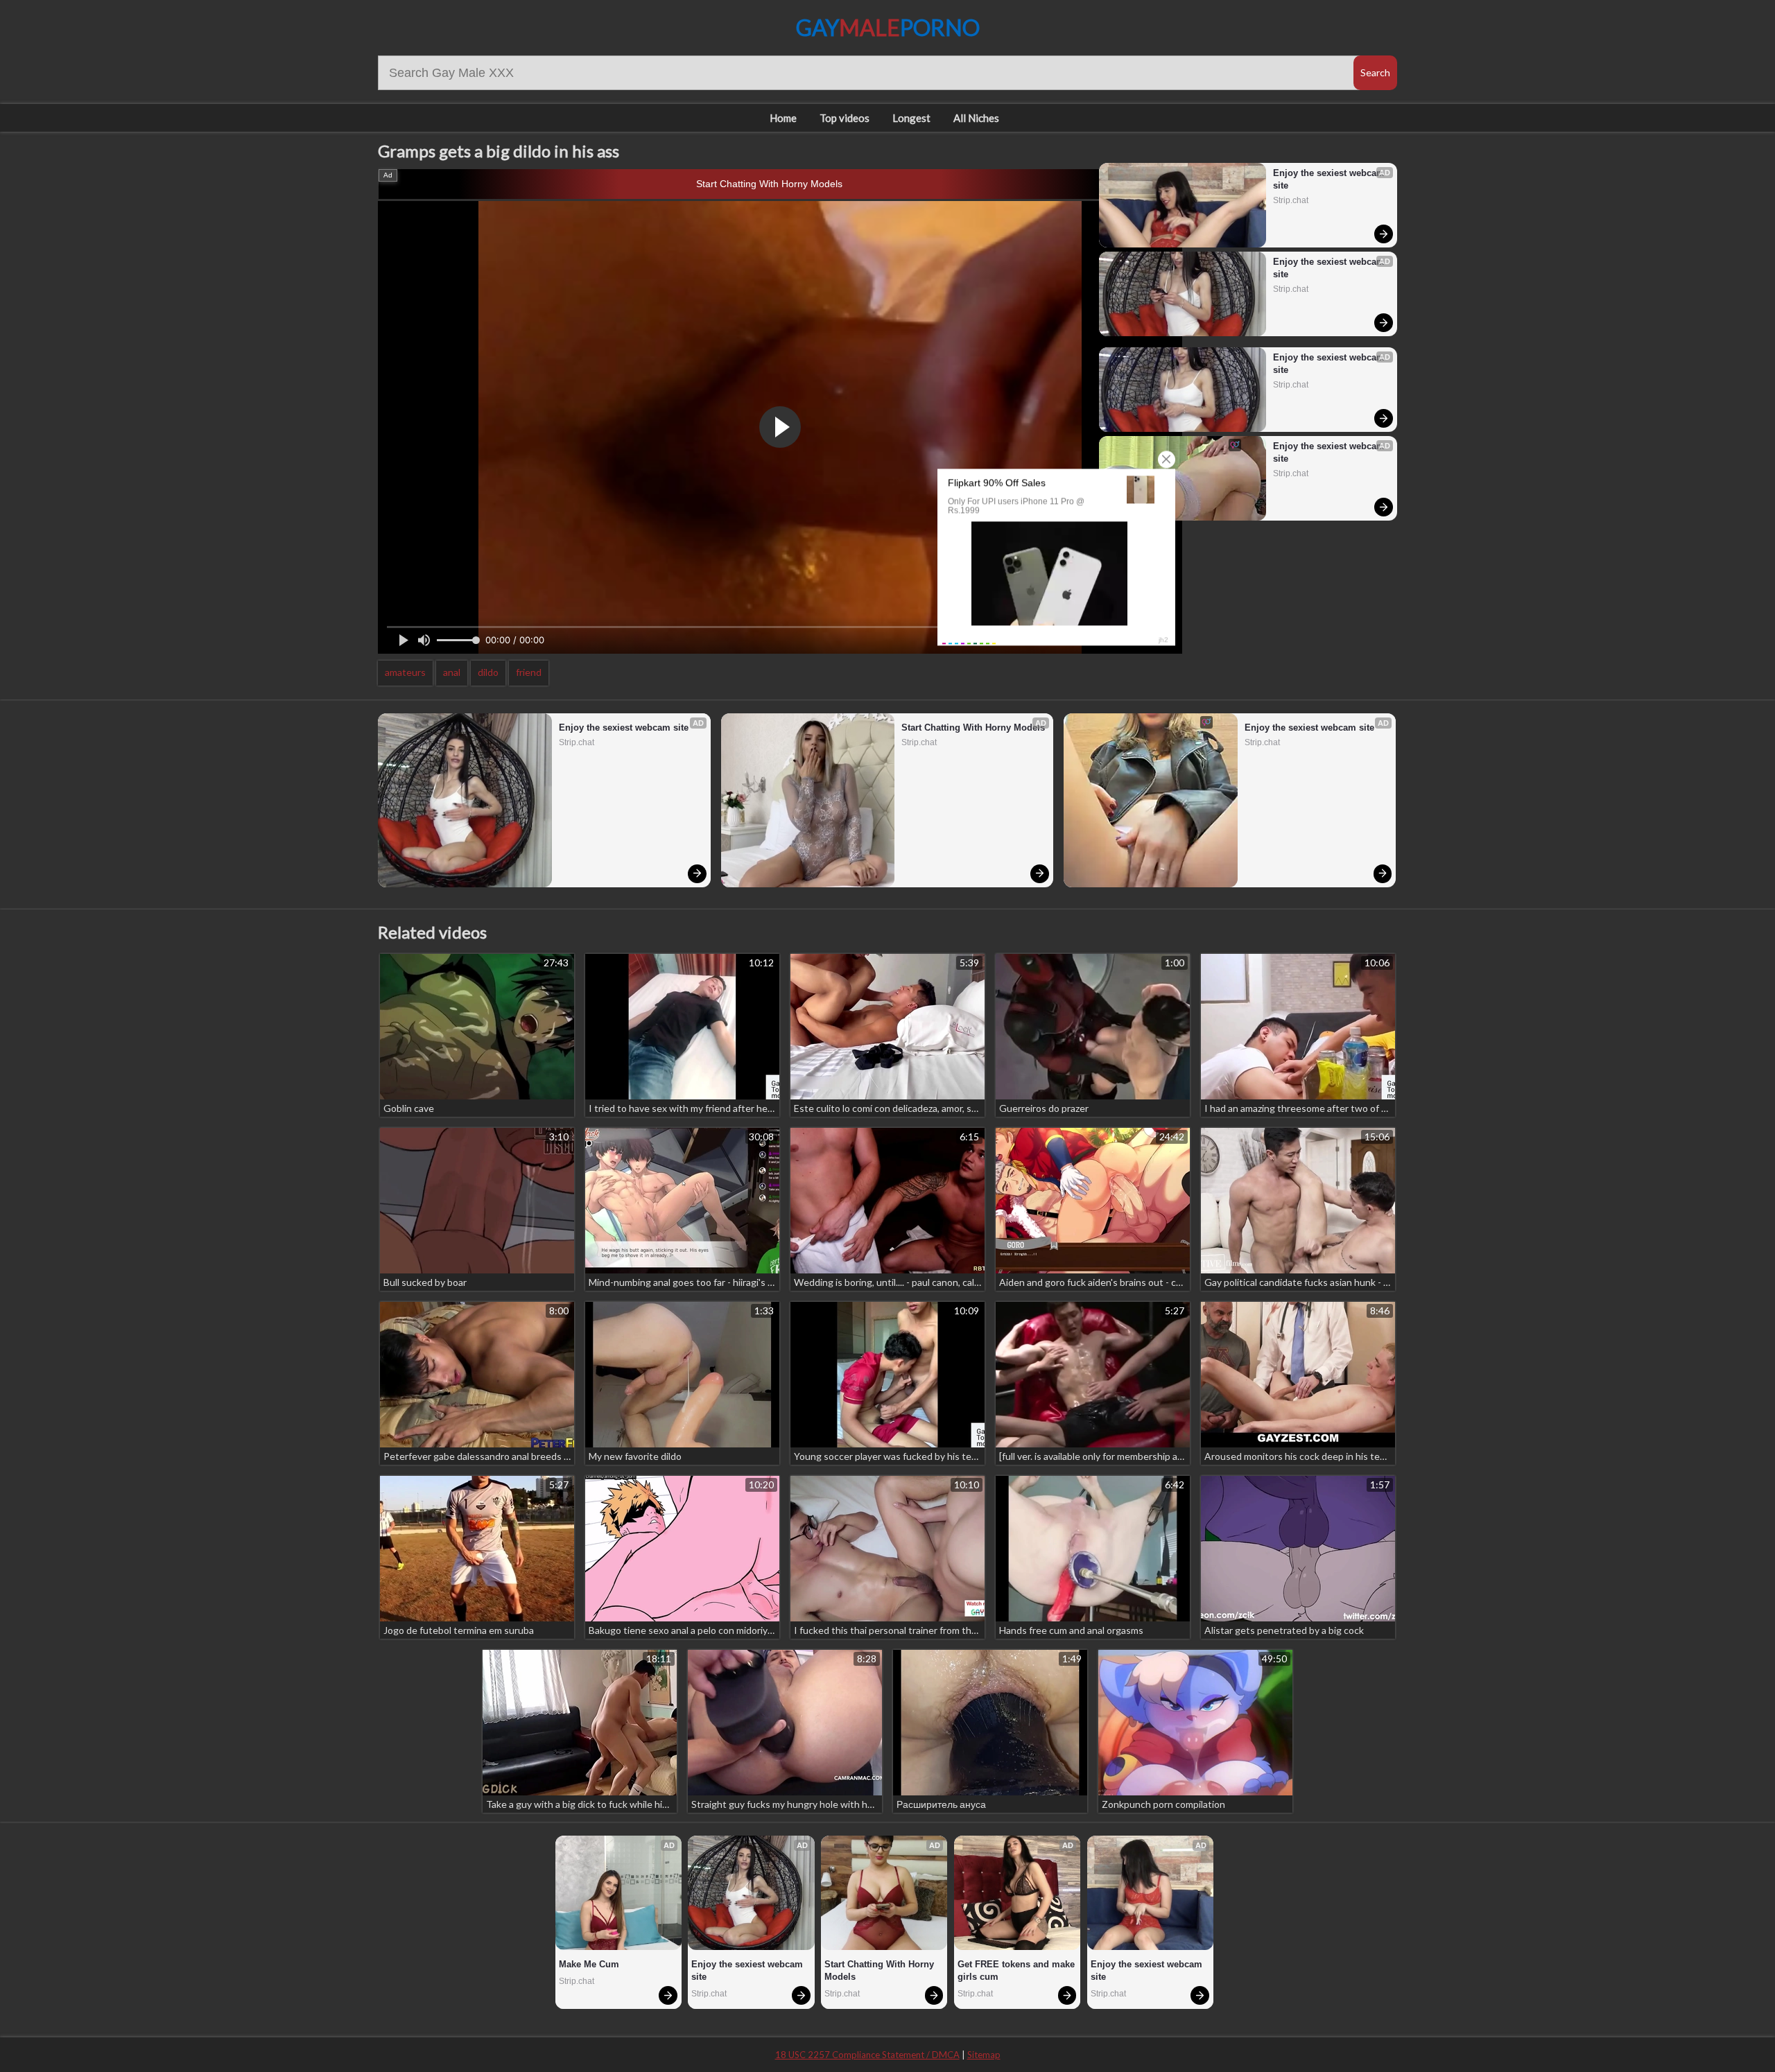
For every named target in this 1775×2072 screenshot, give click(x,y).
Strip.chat (1291, 200)
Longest (911, 118)
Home (783, 118)
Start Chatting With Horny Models (769, 184)
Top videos (845, 118)
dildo (488, 672)
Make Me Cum (589, 1964)
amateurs (405, 672)
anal (452, 672)
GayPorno (888, 27)
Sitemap (984, 2055)
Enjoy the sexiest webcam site (1329, 179)
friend (529, 672)
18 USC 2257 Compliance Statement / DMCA (867, 2055)
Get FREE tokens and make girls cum (1017, 1970)
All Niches (976, 118)
